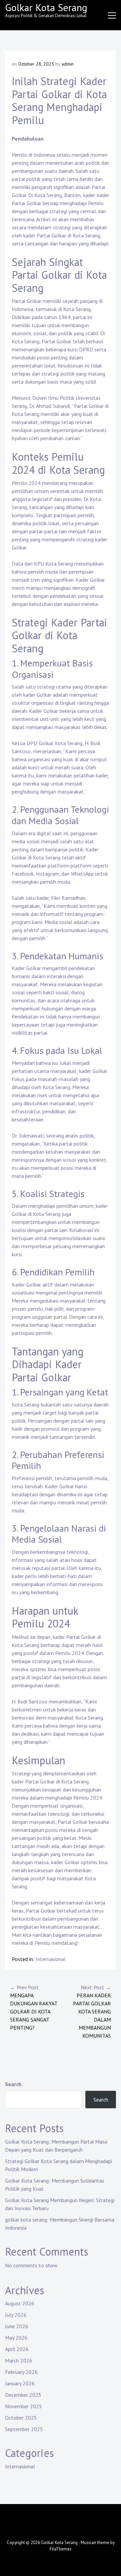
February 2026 (21, 2372)
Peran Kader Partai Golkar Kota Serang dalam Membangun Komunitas (92, 2011)
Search (13, 2084)
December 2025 (23, 2395)
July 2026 (16, 2315)
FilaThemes (61, 2549)
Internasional (51, 1959)
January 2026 (20, 2383)
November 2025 (24, 2406)
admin (68, 64)
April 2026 (17, 2349)
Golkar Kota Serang (46, 7)
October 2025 (21, 2418)
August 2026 (20, 2303)
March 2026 (19, 2360)
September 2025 (24, 2429)
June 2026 (17, 2326)
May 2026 (16, 2338)
